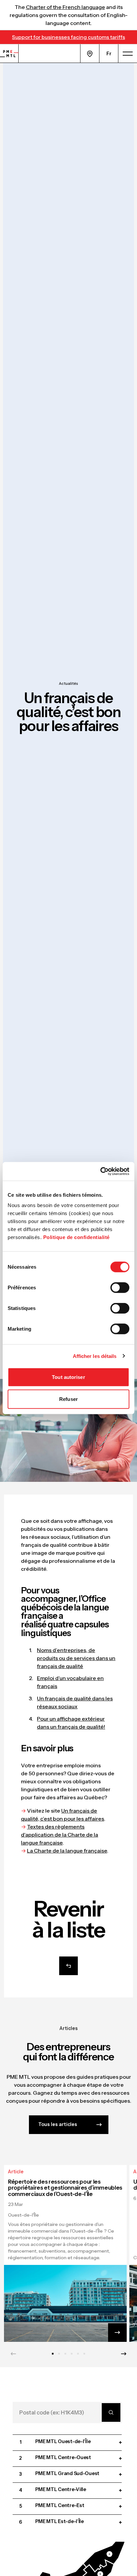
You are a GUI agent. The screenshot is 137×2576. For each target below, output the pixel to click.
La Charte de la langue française (67, 1851)
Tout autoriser (68, 1377)
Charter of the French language (66, 7)
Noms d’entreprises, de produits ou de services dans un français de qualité (76, 1658)
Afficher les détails (95, 1356)
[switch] (120, 1288)
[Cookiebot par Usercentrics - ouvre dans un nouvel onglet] (100, 1171)
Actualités (68, 683)
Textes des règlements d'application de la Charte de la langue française (60, 1835)
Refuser (68, 1399)
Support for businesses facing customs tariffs (68, 37)
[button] (104, 2556)
